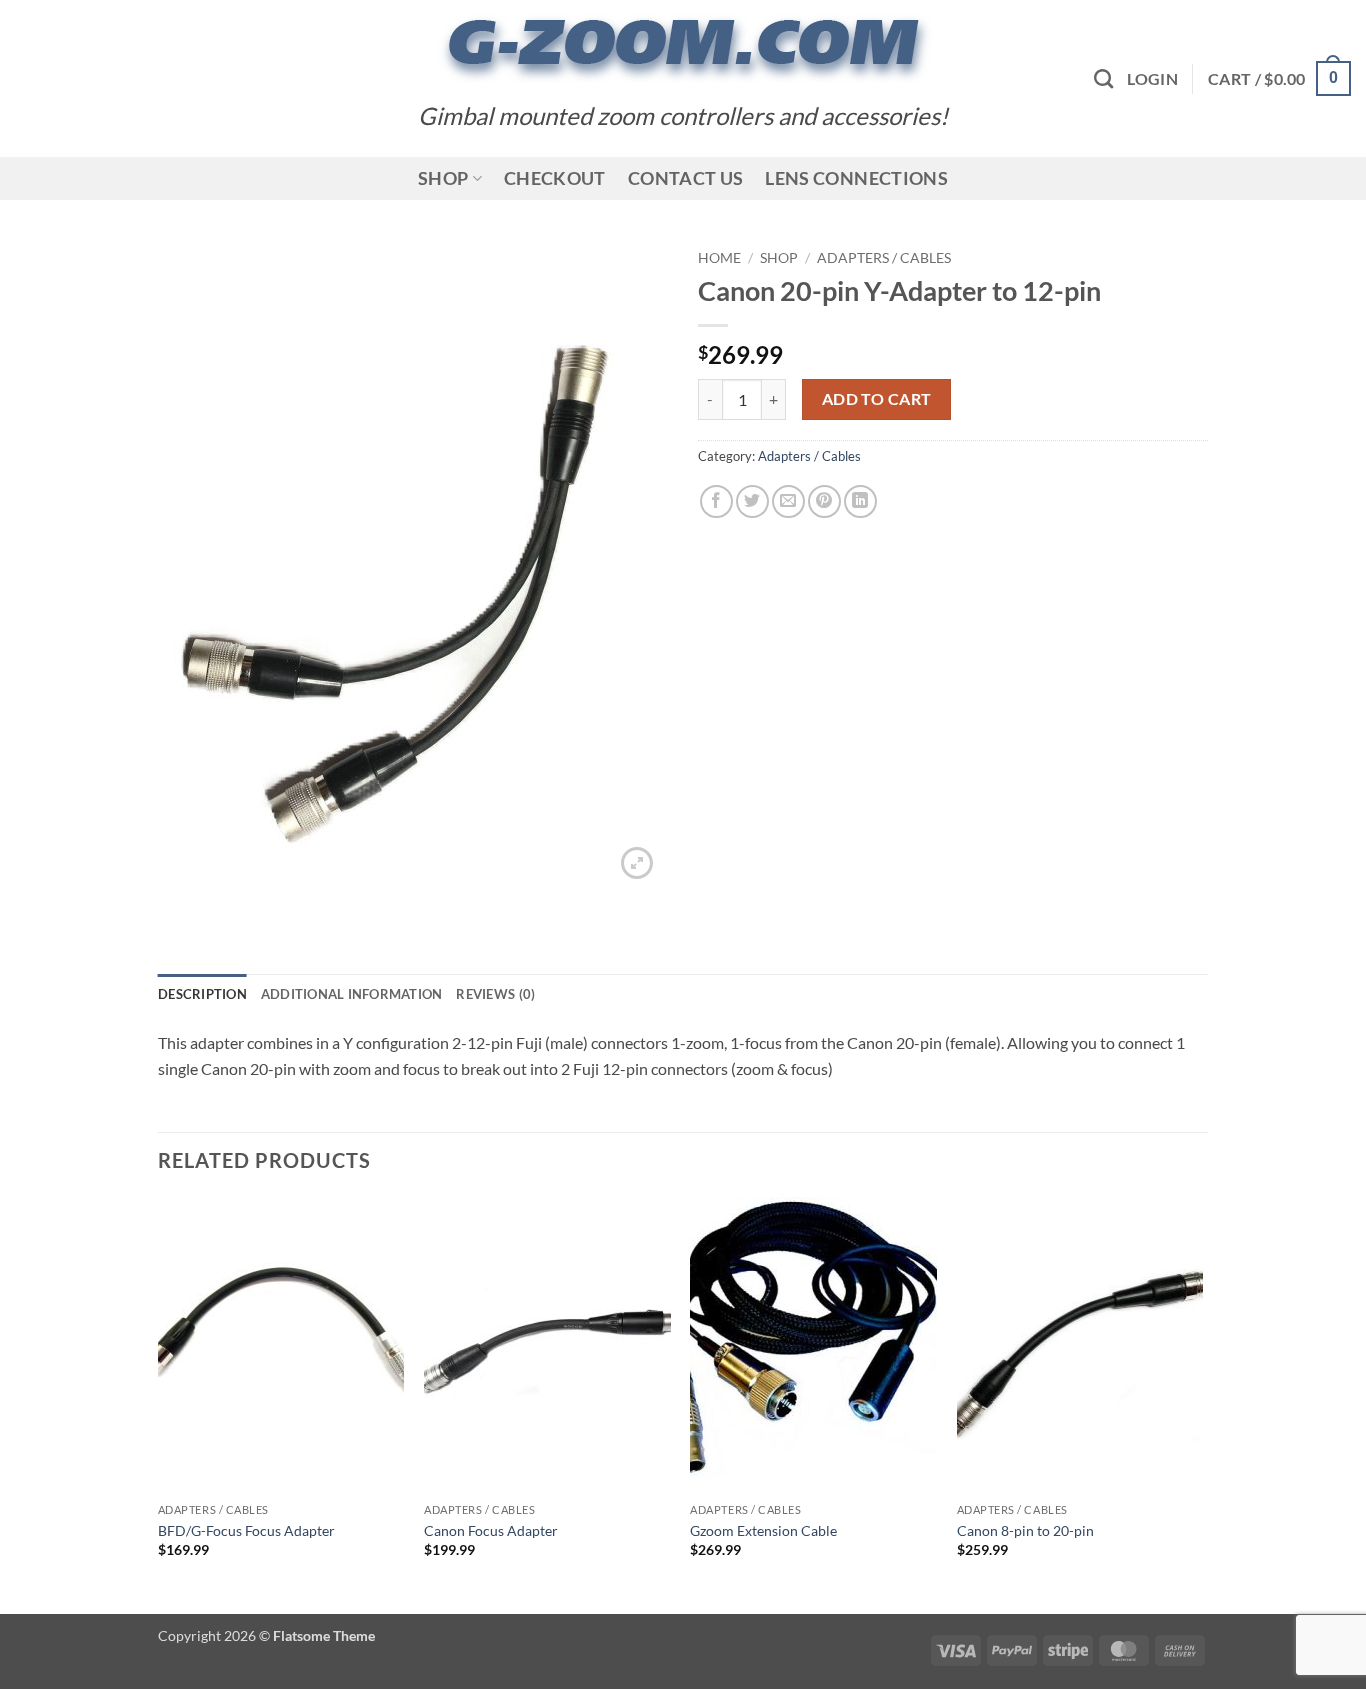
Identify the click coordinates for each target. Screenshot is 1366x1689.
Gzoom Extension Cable (763, 1530)
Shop (443, 178)
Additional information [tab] (352, 994)
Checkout (555, 178)
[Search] (1103, 78)
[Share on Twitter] (752, 501)
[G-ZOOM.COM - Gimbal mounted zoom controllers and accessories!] (683, 46)
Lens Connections (856, 178)
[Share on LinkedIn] (860, 501)
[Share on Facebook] (716, 501)
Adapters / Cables (884, 258)
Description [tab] (202, 994)
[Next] (1202, 1403)
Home (719, 258)
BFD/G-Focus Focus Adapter (246, 1530)
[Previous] (159, 1403)
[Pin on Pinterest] (824, 501)
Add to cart (877, 399)
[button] (1152, 79)
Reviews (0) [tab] (495, 994)
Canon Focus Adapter (491, 1530)
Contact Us (686, 178)
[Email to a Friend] (788, 501)
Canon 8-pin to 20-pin (1025, 1530)
